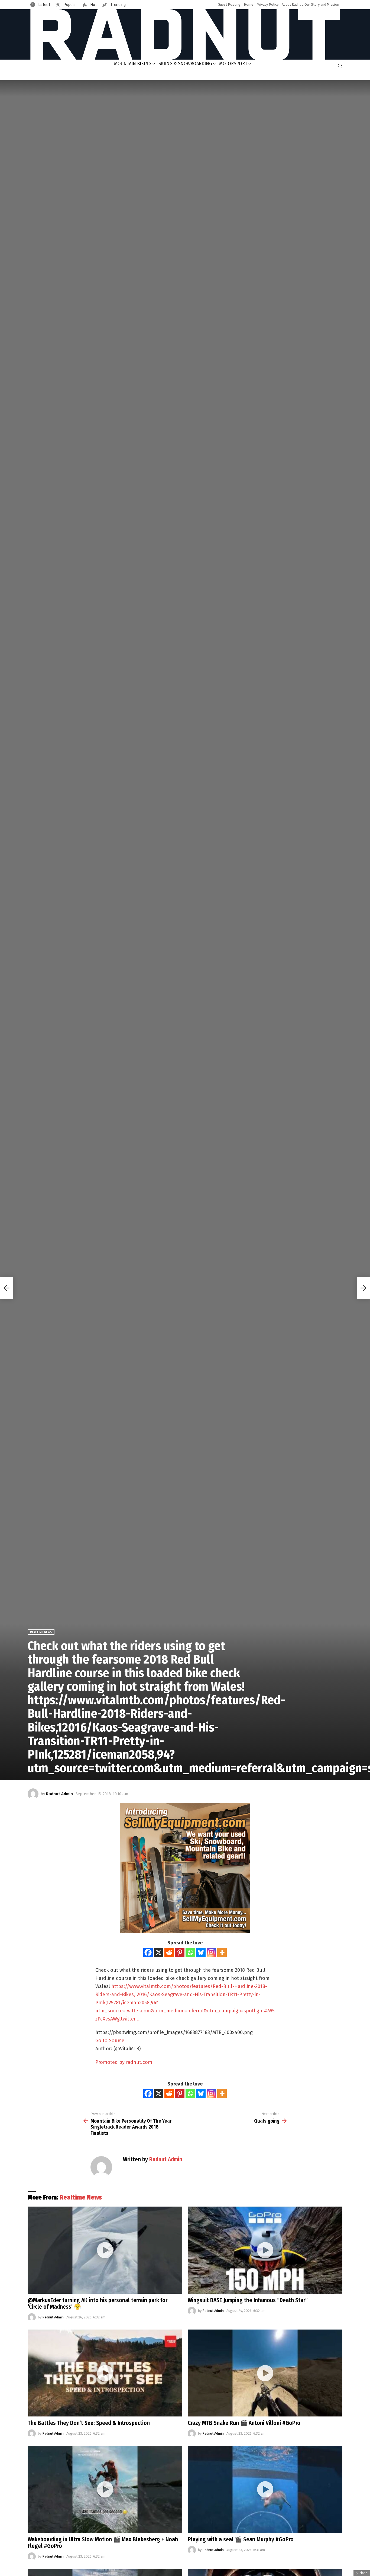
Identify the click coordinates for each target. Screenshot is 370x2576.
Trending (118, 5)
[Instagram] (211, 1952)
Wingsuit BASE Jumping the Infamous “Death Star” (248, 2300)
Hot (93, 5)
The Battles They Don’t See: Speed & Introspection (89, 2423)
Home (249, 4)
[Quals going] (363, 1288)
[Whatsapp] (190, 1952)
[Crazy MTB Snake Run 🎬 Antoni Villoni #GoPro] (265, 2373)
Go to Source (110, 2041)
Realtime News (81, 2197)
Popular (70, 5)
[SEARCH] (340, 66)
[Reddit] (169, 1952)
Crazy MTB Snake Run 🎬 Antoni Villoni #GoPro (244, 2423)
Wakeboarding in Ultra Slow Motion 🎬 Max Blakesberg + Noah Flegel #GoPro (103, 2543)
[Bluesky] (201, 1952)
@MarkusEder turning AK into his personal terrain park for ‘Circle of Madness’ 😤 (98, 2304)
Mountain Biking (133, 64)
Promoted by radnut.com (124, 2062)
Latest (44, 5)
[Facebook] (148, 1952)
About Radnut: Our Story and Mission (310, 4)
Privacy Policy (267, 4)
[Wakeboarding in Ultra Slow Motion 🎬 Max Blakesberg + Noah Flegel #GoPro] (105, 2489)
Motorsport (233, 64)
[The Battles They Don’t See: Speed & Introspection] (105, 2373)
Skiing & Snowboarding (185, 64)
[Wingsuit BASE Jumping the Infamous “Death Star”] (265, 2250)
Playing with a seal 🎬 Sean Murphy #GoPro (241, 2539)
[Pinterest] (180, 1952)
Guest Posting (229, 4)
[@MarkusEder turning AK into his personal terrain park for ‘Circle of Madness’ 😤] (105, 2250)
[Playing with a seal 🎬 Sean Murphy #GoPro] (265, 2489)
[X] (159, 1952)
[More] (222, 1952)
